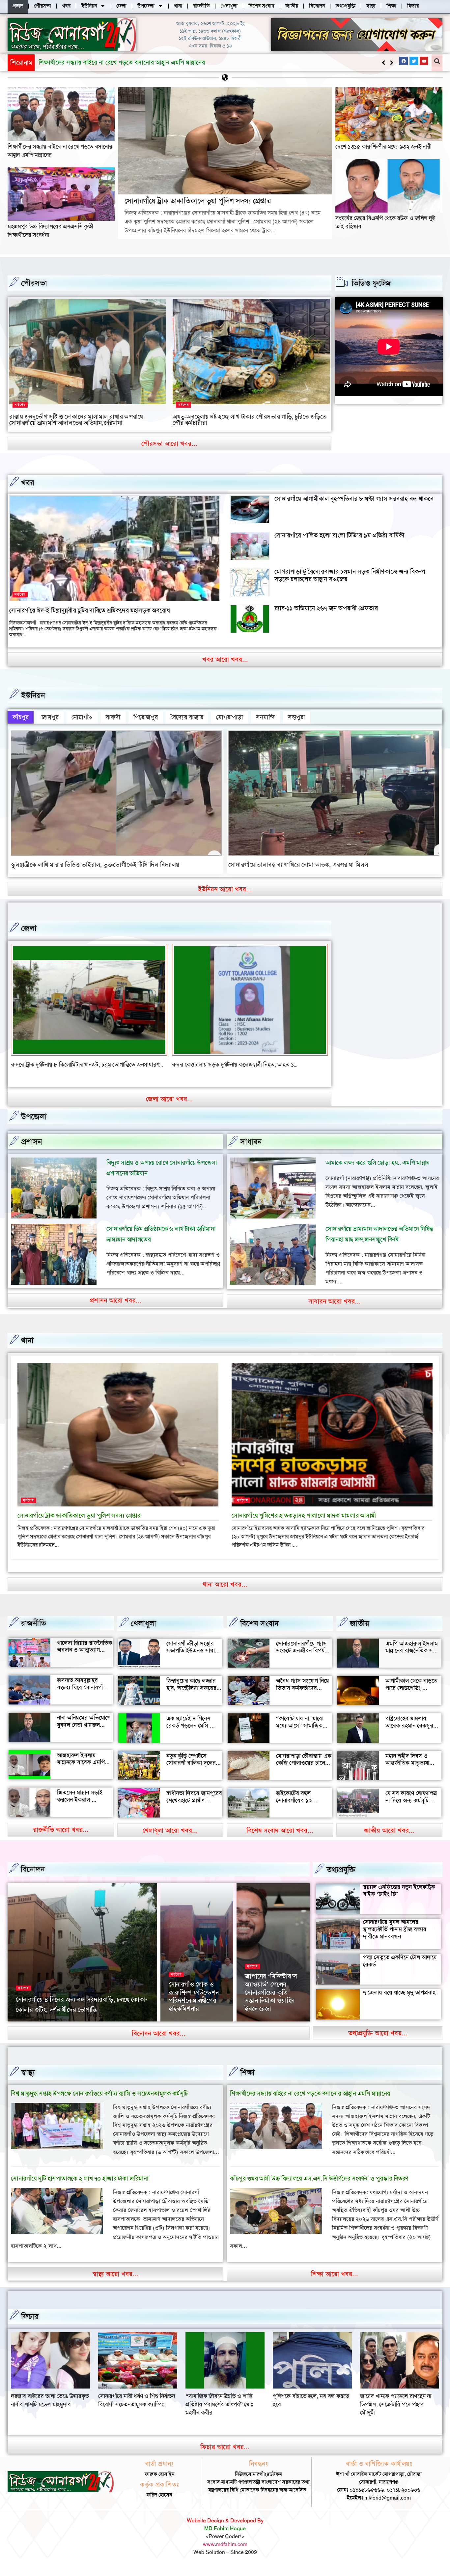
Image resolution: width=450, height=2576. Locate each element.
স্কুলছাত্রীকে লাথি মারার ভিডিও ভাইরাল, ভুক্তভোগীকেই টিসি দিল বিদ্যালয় (95, 865)
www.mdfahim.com (225, 2553)
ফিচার (30, 2325)
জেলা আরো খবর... (169, 1107)
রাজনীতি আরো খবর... (61, 1838)
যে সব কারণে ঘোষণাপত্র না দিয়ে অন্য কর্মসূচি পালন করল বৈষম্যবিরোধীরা (411, 1812)
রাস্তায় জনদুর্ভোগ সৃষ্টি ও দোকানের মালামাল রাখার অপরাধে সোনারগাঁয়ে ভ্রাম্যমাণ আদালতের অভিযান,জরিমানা (76, 420)
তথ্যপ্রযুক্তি (341, 1878)
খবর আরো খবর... (225, 659)
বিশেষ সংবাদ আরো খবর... (280, 1839)
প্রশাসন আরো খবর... (116, 1308)
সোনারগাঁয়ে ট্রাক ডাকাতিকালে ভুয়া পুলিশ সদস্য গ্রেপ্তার (102, 62)
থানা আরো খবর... (225, 1592)
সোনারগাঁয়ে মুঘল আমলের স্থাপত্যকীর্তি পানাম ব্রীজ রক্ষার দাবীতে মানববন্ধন (395, 1938)
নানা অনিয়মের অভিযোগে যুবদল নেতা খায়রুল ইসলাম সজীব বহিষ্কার (84, 1733)
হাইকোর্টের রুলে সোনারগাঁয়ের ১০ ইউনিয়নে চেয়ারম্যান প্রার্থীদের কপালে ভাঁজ (300, 1812)
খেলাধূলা (143, 1632)
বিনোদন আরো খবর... (159, 2042)
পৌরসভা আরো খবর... (169, 444)
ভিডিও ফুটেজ (371, 283)
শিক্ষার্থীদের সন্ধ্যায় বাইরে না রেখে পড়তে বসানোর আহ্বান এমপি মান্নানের (310, 2102)
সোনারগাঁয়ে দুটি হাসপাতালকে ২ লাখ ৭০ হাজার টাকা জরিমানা (80, 2187)
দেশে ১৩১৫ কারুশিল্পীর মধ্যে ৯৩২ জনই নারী (383, 147)
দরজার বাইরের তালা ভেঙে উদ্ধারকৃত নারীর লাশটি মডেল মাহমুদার (225, 2408)
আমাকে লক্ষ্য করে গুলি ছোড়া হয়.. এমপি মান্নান (378, 1171)
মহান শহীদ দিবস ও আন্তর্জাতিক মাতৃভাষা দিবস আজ (407, 1771)
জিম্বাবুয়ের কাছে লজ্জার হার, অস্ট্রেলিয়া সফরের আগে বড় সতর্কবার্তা (191, 1696)
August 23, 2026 (80, 2029)
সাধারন (251, 1150)
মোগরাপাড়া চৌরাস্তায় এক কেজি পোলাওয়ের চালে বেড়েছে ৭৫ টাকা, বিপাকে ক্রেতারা (304, 1775)
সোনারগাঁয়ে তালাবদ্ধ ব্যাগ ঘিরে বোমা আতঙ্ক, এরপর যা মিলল (298, 865)
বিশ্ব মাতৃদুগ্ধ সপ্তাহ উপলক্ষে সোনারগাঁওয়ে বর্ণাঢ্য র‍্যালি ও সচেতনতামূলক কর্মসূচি (99, 2102)
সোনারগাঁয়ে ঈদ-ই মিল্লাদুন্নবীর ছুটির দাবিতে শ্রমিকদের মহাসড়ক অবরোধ (89, 610)
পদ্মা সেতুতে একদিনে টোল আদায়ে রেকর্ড (400, 1969)
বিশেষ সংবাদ (260, 1632)
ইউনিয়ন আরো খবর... (225, 889)
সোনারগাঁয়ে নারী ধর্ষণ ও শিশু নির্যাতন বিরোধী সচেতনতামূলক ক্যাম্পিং (311, 2408)
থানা (27, 1349)
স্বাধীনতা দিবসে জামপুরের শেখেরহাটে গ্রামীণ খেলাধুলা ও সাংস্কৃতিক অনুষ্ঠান (194, 1812)
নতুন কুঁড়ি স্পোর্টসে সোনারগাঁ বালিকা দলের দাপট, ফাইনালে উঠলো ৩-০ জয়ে (191, 1775)
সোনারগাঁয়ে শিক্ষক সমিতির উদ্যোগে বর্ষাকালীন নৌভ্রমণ (191, 2009)
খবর (28, 483)
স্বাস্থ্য (28, 2081)
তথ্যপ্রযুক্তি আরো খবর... (378, 2041)
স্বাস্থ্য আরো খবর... (115, 2282)
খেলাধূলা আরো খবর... (170, 1839)
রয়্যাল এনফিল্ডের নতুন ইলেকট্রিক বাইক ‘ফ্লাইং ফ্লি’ (399, 1899)
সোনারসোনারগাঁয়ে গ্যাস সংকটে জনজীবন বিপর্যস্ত (302, 1655)
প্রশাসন (32, 1150)
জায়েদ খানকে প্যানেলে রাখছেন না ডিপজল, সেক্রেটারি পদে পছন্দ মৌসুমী (134, 2413)
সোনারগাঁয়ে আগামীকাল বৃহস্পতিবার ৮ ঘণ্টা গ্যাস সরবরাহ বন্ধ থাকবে (354, 499)
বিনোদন (33, 1877)
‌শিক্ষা (247, 2081)
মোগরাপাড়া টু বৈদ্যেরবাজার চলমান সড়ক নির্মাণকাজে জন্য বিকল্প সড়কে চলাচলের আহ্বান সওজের (350, 575)
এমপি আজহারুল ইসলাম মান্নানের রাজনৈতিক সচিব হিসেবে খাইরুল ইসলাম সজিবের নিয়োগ (413, 1662)
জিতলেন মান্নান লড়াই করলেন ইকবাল (80, 1804)
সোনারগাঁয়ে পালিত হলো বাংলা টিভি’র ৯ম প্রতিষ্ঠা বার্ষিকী (339, 535)
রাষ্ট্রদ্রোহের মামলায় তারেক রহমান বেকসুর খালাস (409, 1734)
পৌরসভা (34, 283)
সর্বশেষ (20, 405)
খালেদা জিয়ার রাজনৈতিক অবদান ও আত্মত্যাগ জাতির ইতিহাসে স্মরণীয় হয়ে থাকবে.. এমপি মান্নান (84, 1662)
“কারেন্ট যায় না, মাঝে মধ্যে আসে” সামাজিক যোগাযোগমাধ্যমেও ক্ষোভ (303, 1734)
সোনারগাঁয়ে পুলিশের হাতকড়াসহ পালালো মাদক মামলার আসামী (304, 1524)
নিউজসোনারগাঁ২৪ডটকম (37, 2029)
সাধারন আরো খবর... (335, 1309)
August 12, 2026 (186, 2029)
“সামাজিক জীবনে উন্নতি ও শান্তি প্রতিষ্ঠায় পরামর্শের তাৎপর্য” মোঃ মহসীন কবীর (394, 2413)
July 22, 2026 (260, 2029)
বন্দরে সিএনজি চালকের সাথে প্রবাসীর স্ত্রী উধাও (61, 1065)
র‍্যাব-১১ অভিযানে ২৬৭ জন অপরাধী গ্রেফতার (326, 608)
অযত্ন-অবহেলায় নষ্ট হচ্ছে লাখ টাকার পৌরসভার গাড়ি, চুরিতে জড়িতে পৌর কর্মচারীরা (250, 420)
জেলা (29, 928)
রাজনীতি (33, 1631)
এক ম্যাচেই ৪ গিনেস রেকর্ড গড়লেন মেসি (188, 1730)
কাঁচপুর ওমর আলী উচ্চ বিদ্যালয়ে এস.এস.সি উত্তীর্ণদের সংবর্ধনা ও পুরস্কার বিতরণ (319, 2187)
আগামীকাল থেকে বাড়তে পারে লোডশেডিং (411, 1693)
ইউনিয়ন (33, 695)
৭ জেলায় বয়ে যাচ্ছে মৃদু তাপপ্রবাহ (399, 2001)
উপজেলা (34, 1125)
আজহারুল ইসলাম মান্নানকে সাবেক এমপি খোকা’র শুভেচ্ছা (81, 1771)
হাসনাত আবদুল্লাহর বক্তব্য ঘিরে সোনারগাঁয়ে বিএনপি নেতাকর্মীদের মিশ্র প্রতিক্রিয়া (85, 1699)
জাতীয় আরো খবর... (389, 1839)
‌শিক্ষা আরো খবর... (335, 2282)
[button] (392, 63)
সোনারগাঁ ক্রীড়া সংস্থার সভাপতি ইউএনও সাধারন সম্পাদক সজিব (194, 1659)
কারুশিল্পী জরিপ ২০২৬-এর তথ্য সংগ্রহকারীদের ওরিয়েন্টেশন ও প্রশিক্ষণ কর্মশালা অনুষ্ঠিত (273, 2001)
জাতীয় (360, 1632)
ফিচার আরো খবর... (225, 2455)
